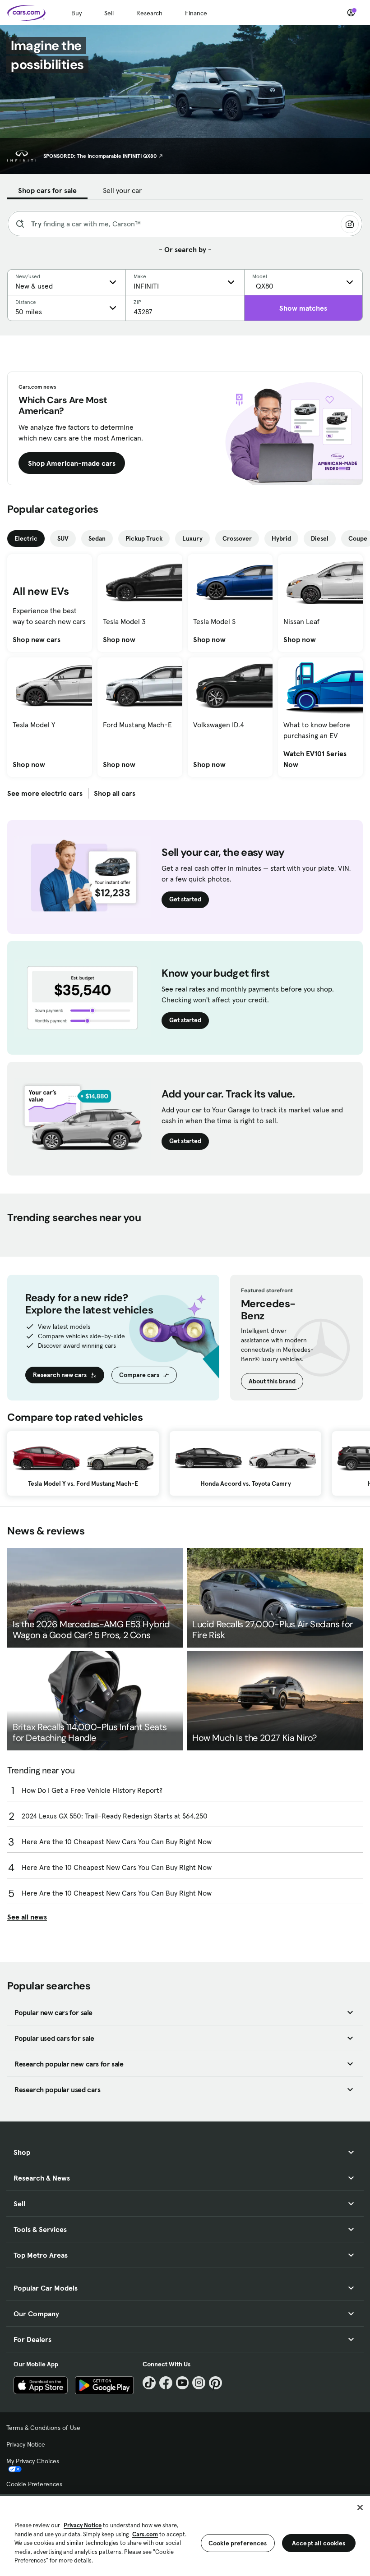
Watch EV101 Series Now (320, 759)
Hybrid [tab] (281, 538)
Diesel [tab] (320, 538)
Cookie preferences (238, 2543)
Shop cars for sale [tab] (47, 190)
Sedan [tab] (97, 538)
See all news (27, 1917)
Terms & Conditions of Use (43, 2428)
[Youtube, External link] (183, 2383)
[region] (185, 2535)
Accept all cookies (319, 2543)
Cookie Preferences (34, 2484)
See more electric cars (45, 793)
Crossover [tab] (237, 538)
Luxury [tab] (192, 538)
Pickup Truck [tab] (144, 538)
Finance (196, 13)
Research (149, 13)
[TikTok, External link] (149, 2383)
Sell (109, 13)
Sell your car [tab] (122, 190)
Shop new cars (37, 639)
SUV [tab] (63, 538)
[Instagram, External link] (199, 2383)
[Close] (360, 2507)
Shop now (119, 639)
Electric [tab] (26, 538)
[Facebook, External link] (166, 2383)
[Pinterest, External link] (215, 2383)
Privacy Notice (26, 2444)
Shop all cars (115, 793)
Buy (76, 13)
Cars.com (145, 2534)
